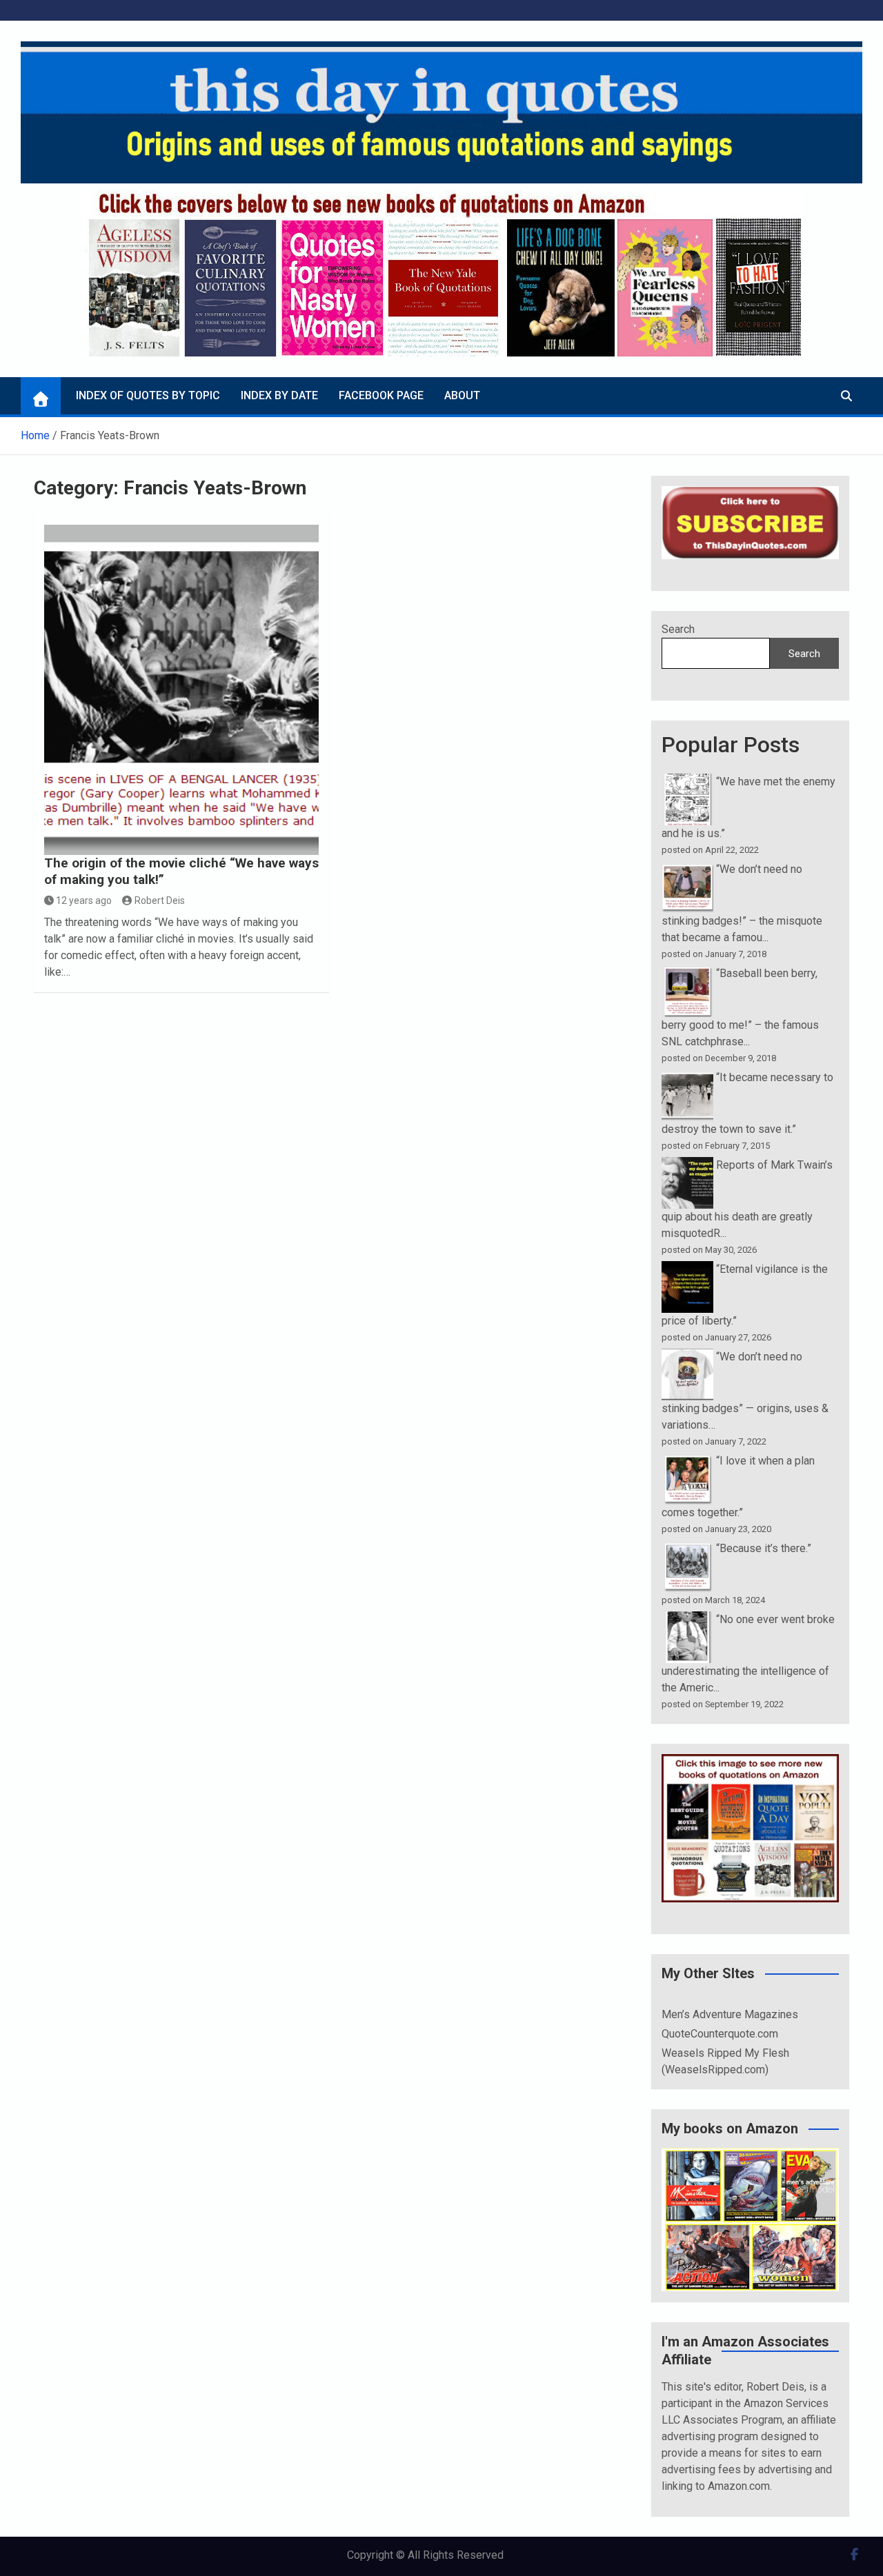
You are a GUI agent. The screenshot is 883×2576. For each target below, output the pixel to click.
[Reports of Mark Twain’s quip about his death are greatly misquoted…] (687, 1165)
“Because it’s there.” (764, 1548)
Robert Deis (160, 900)
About (462, 395)
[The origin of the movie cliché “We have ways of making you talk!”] (182, 690)
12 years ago (84, 900)
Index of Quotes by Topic (148, 395)
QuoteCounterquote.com (720, 2034)
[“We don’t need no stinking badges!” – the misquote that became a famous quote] (687, 869)
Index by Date (279, 395)
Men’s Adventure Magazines (730, 2014)
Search (678, 629)
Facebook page (381, 395)
